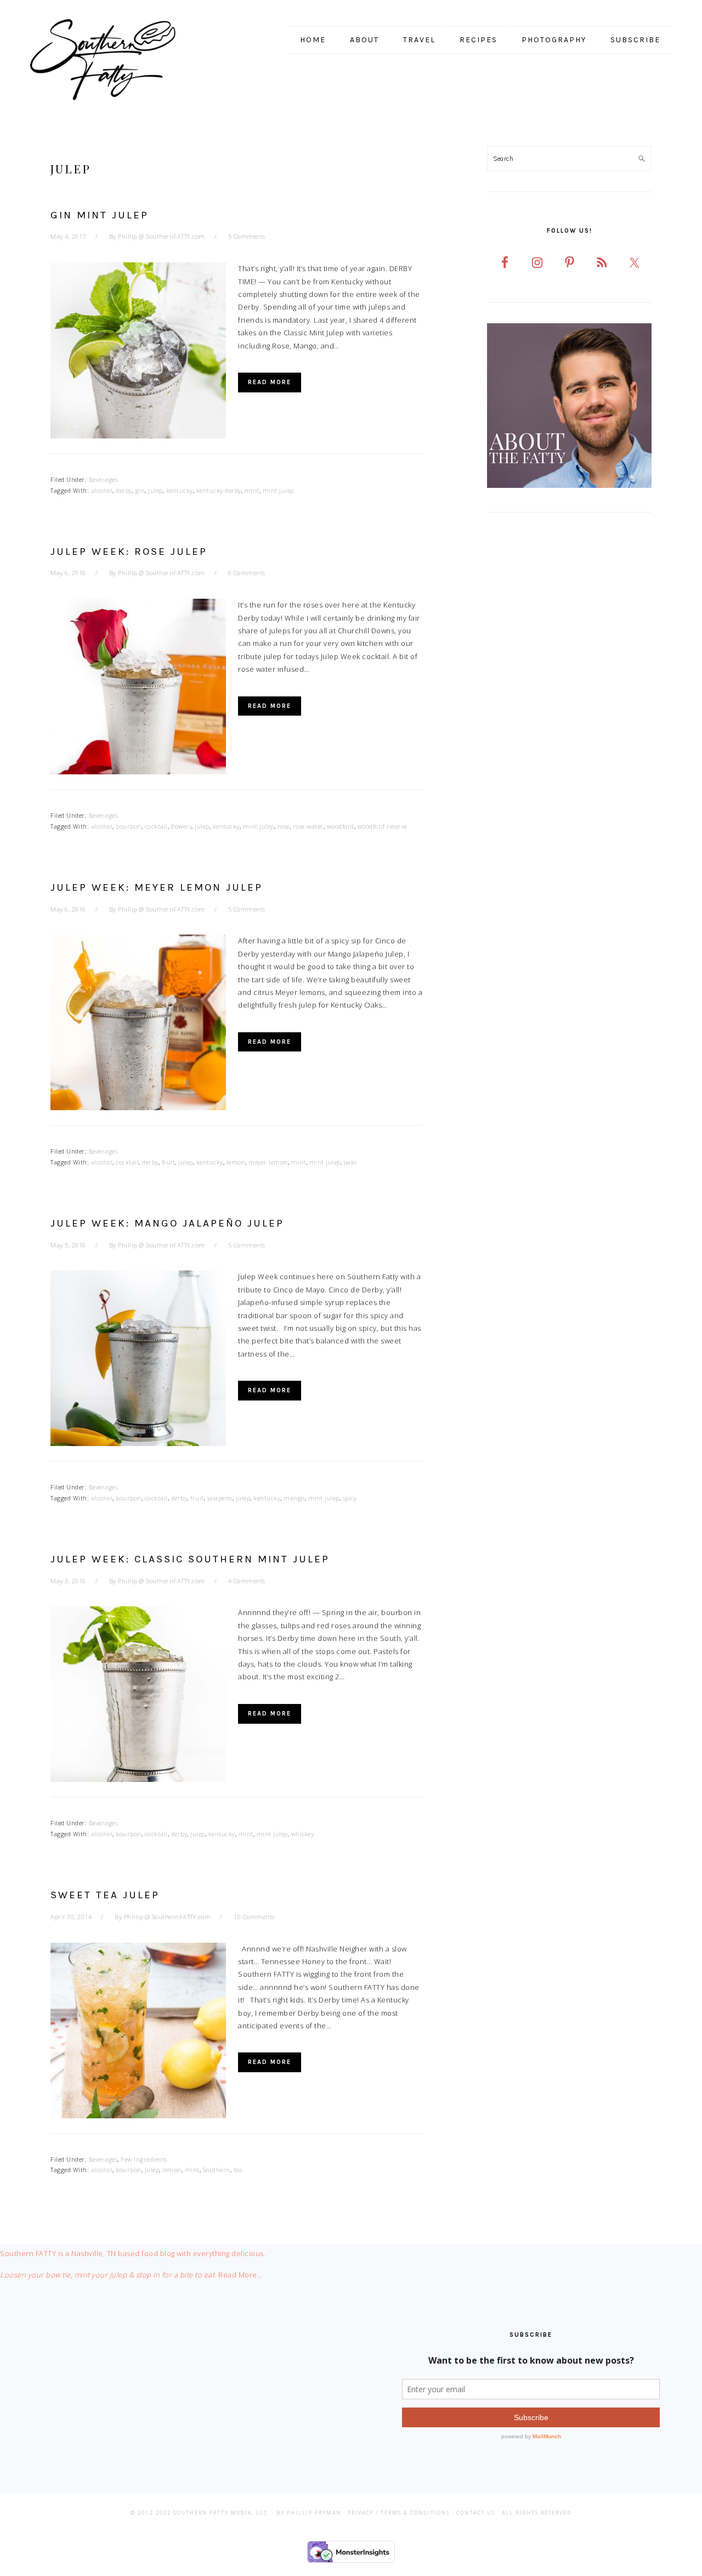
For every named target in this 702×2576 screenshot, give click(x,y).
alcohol (102, 490)
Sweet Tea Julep (105, 1895)
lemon (236, 1162)
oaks (350, 1162)
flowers (182, 826)
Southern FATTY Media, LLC (220, 2513)
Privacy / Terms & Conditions (399, 2513)
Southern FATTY (118, 60)
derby (124, 490)
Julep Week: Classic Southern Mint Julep (190, 1559)
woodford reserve (383, 826)
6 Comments (247, 573)
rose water (308, 826)
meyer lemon (268, 1162)
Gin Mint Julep (100, 215)
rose (284, 826)
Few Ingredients (144, 2159)
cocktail (156, 826)
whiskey (303, 1834)
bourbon (129, 826)
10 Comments (254, 1917)
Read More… (240, 2275)
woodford (341, 826)
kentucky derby (219, 490)
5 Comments (247, 236)
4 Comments (247, 1581)
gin (140, 490)
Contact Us (476, 2513)
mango (294, 1498)
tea (238, 2170)
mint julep (278, 490)
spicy (350, 1498)
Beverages (103, 479)
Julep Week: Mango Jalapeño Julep (167, 1223)
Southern (217, 2170)
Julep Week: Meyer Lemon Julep (157, 887)
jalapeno (220, 1498)
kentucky (180, 490)
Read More (270, 382)
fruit (169, 1162)
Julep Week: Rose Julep (129, 552)
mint (252, 490)
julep (155, 490)
